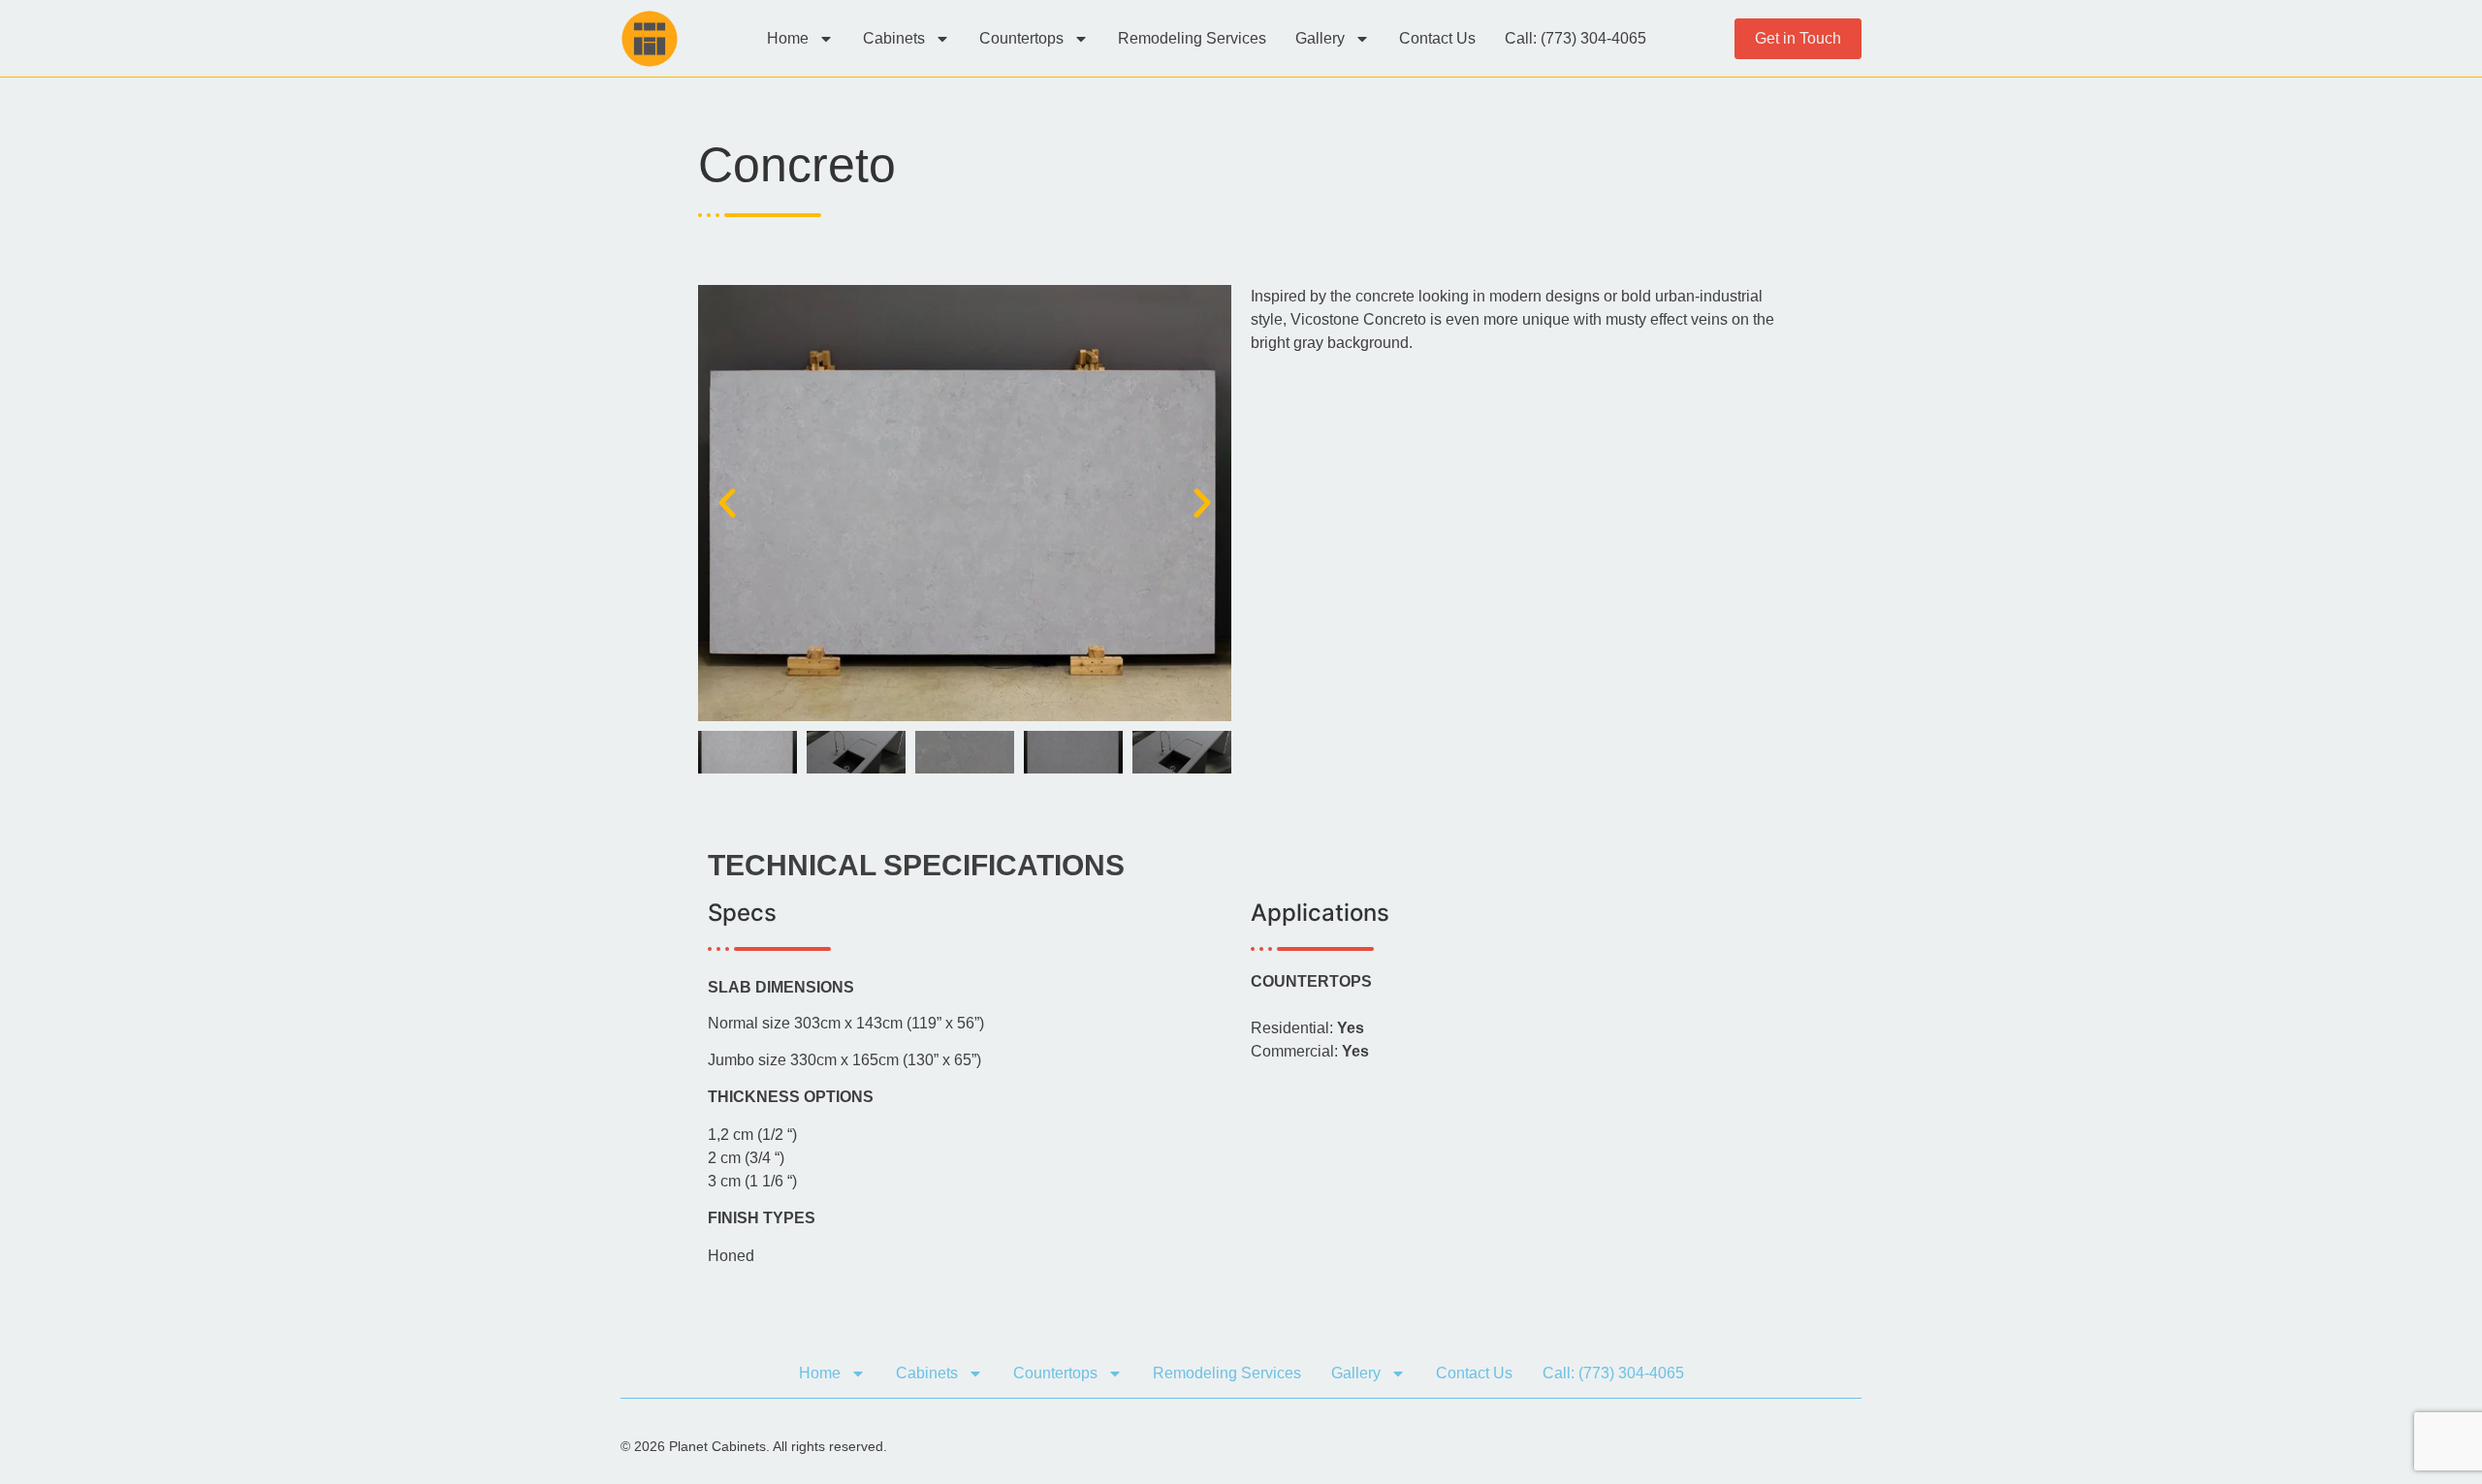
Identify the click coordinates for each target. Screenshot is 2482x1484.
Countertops (1021, 38)
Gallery (1320, 38)
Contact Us (1437, 38)
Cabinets (894, 38)
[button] (727, 503)
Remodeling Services (1192, 38)
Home (788, 38)
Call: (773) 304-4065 (1575, 38)
